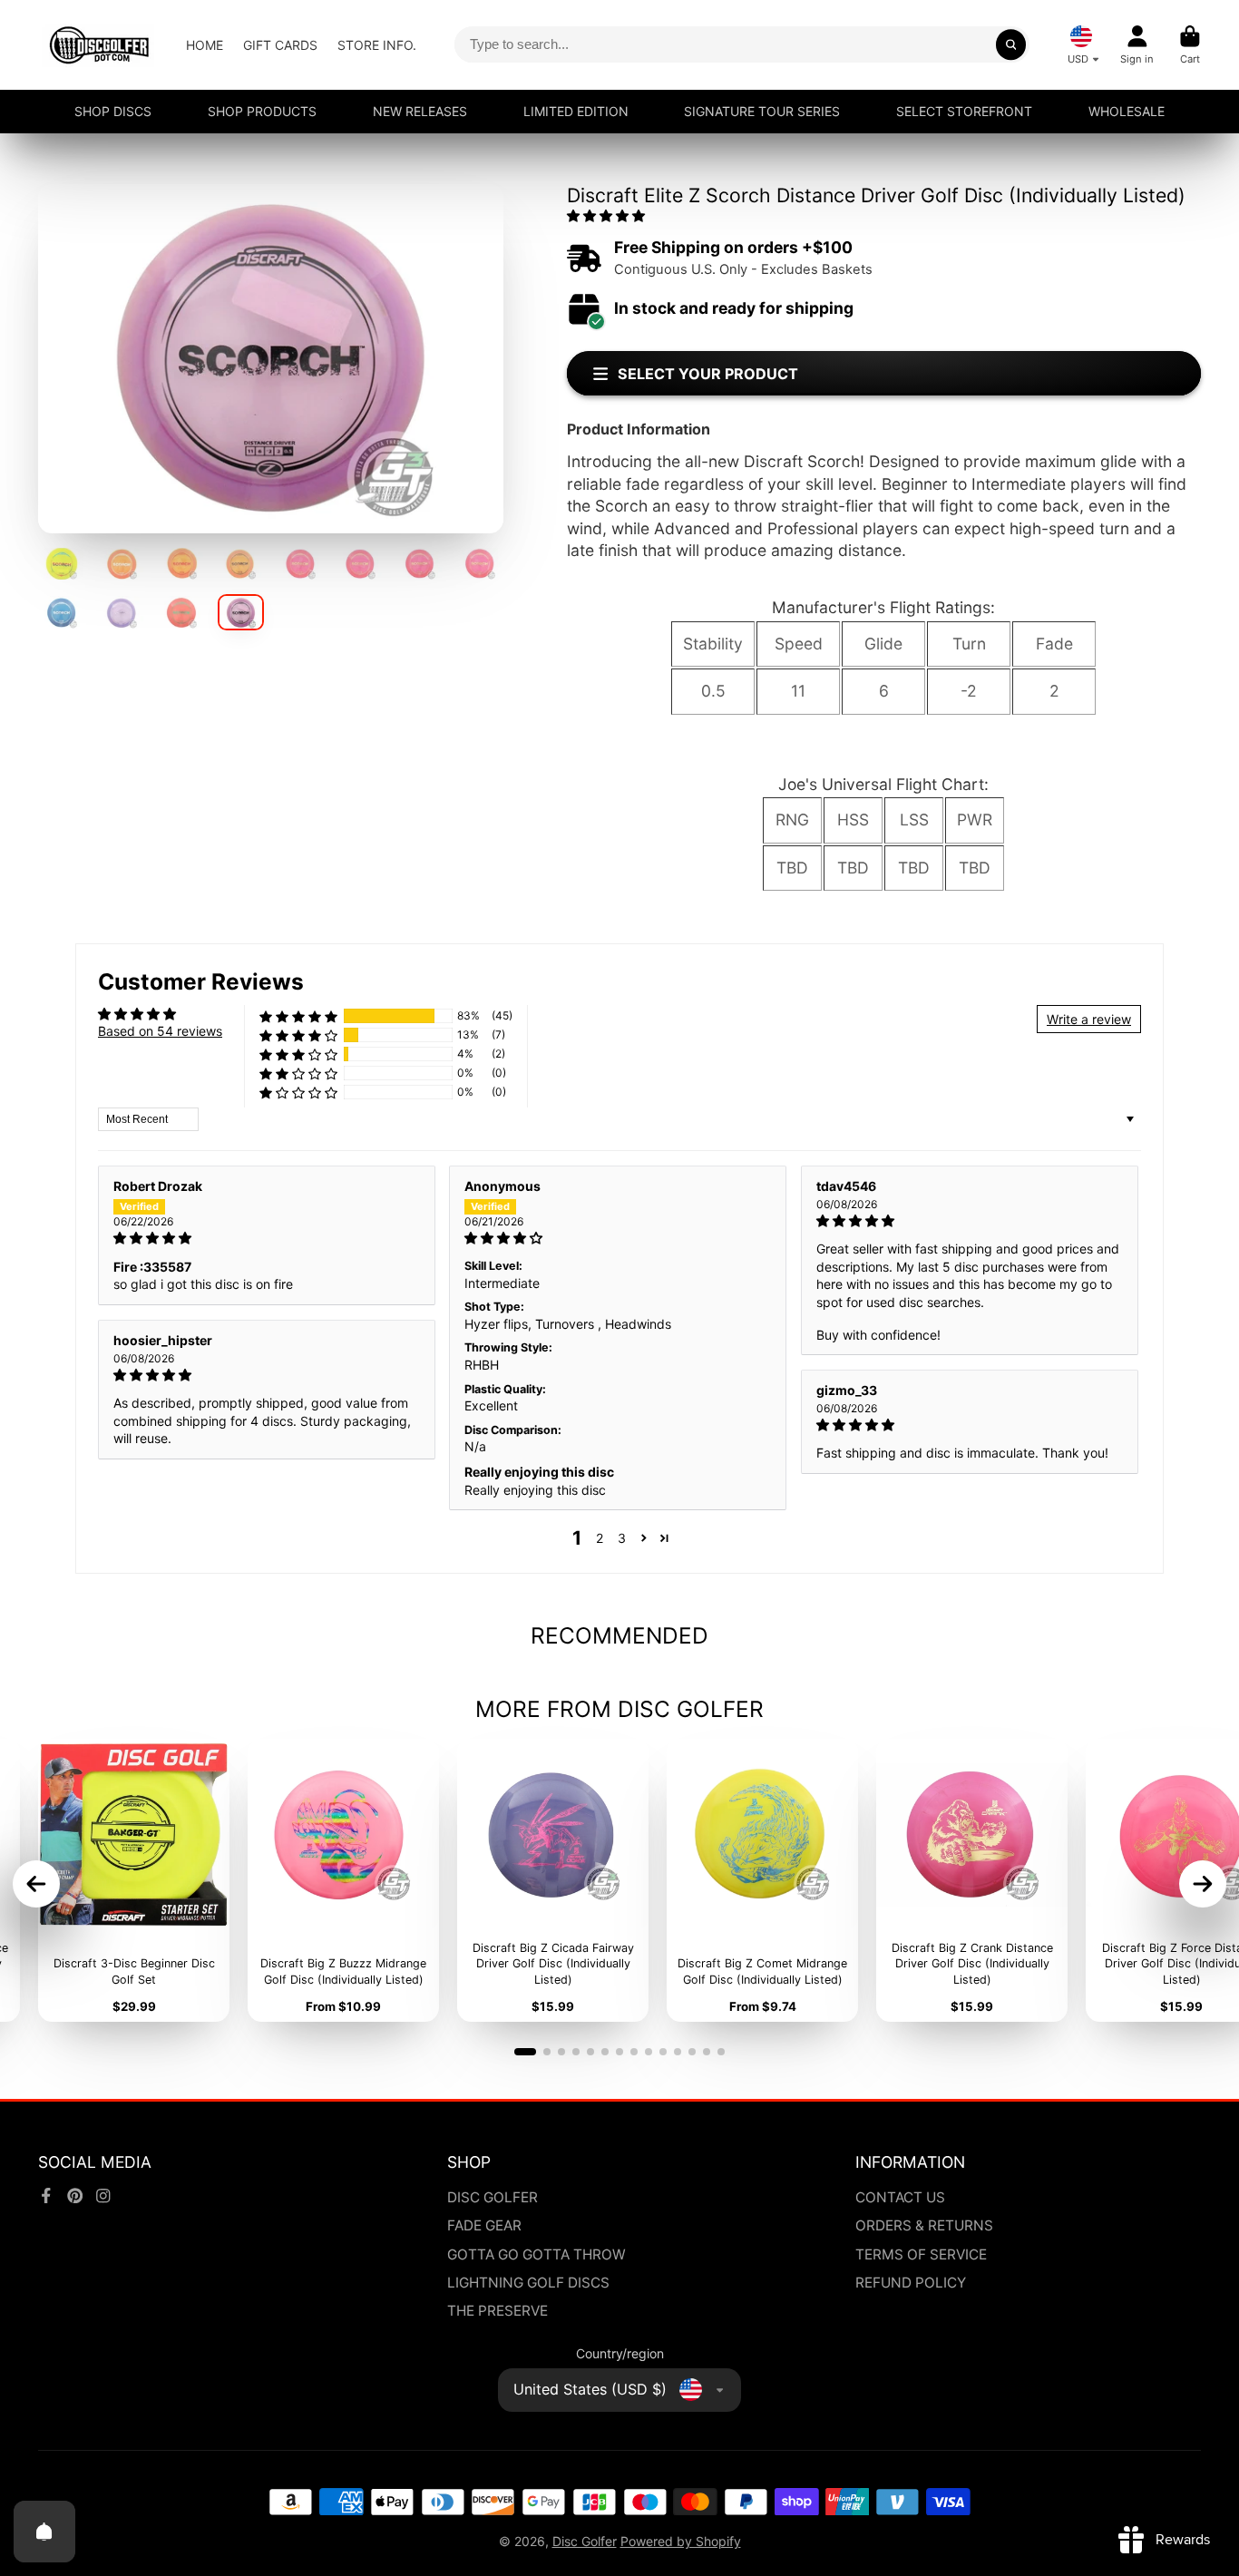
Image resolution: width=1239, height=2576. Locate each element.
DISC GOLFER (493, 2197)
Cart (1190, 45)
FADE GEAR (484, 2225)
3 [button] (622, 1538)
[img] (267, 1238)
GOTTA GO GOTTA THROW (537, 2254)
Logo (99, 45)
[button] (606, 215)
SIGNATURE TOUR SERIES (762, 111)
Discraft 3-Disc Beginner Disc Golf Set (134, 1880)
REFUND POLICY (911, 2283)
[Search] (1011, 44)
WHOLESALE (1127, 111)
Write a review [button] (1089, 1019)
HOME (205, 45)
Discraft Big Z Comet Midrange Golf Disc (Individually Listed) (762, 1880)
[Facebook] (46, 2196)
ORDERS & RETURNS (924, 2225)
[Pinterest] (75, 2196)
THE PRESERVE (498, 2311)
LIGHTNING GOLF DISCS (528, 2283)
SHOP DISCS (113, 111)
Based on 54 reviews (160, 1031)
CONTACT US (900, 2197)
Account (1137, 45)
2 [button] (600, 1538)
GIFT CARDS (280, 45)
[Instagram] (103, 2196)
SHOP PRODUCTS (262, 111)
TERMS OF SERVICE (921, 2254)
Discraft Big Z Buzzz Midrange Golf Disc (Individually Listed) (343, 1880)
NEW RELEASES (420, 111)
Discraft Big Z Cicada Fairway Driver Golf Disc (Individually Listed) (553, 1880)
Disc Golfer (585, 2541)
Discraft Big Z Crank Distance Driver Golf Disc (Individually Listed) (972, 1880)
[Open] (44, 2532)
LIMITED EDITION (576, 111)
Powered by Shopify (681, 2541)
